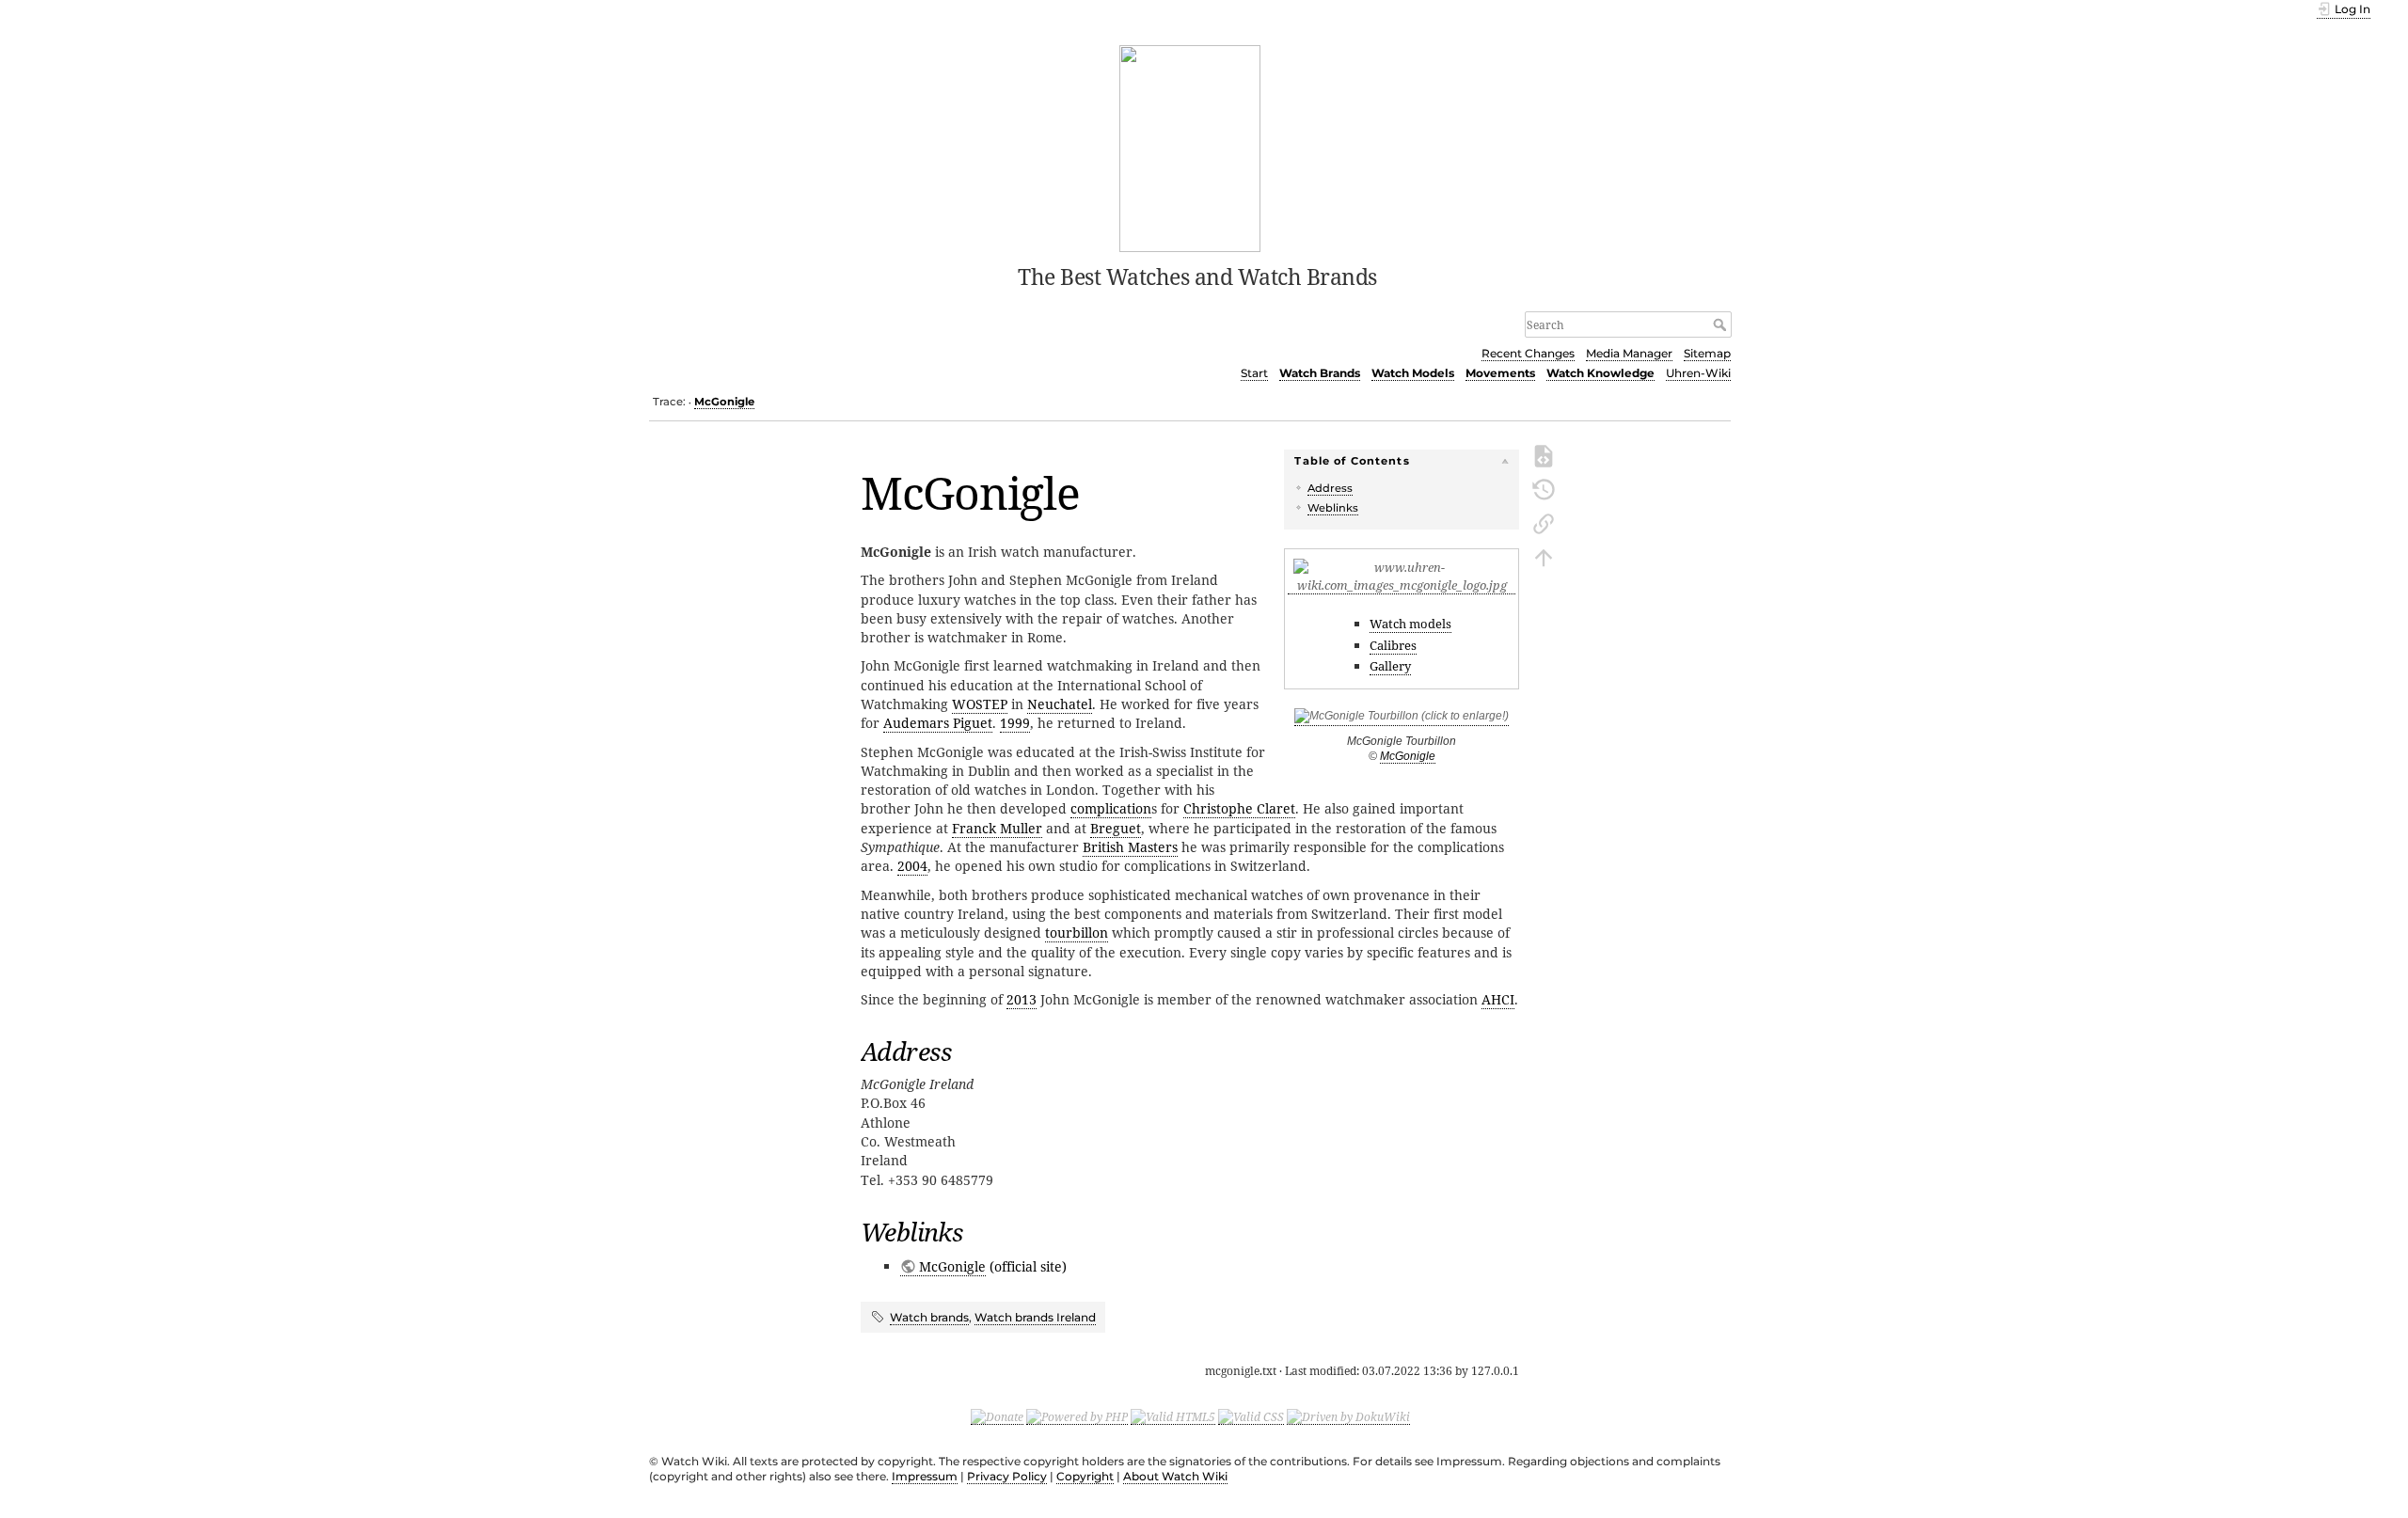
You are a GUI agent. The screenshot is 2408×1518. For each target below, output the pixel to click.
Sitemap (1707, 353)
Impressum (925, 1476)
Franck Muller (997, 828)
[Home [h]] (1190, 147)
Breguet (1116, 828)
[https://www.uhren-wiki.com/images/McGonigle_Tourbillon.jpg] (1402, 719)
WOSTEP (980, 704)
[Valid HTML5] (1173, 1416)
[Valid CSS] (1251, 1416)
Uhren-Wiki (1698, 373)
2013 (1022, 999)
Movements (1500, 373)
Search (1722, 324)
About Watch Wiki (1175, 1476)
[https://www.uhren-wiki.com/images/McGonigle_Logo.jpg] (1402, 585)
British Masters (1130, 847)
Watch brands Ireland (1035, 1317)
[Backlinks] (1544, 522)
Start (1254, 373)
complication (1111, 808)
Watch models (1410, 624)
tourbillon (1077, 933)
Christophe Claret (1239, 808)
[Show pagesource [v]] (1544, 454)
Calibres (1393, 645)
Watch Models (1413, 373)
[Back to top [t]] (1544, 556)
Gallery (1390, 666)
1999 (1015, 723)
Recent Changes (1528, 353)
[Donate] (997, 1416)
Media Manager (1629, 353)
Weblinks (1333, 508)
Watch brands (929, 1317)
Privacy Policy (1007, 1476)
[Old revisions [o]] (1544, 488)
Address (1330, 488)
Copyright (1085, 1476)
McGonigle (724, 402)
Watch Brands (1320, 373)
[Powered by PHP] (1077, 1416)
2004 (912, 866)
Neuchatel (1060, 704)
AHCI (1498, 999)
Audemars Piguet (938, 723)
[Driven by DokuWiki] (1348, 1416)
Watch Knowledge (1600, 373)
